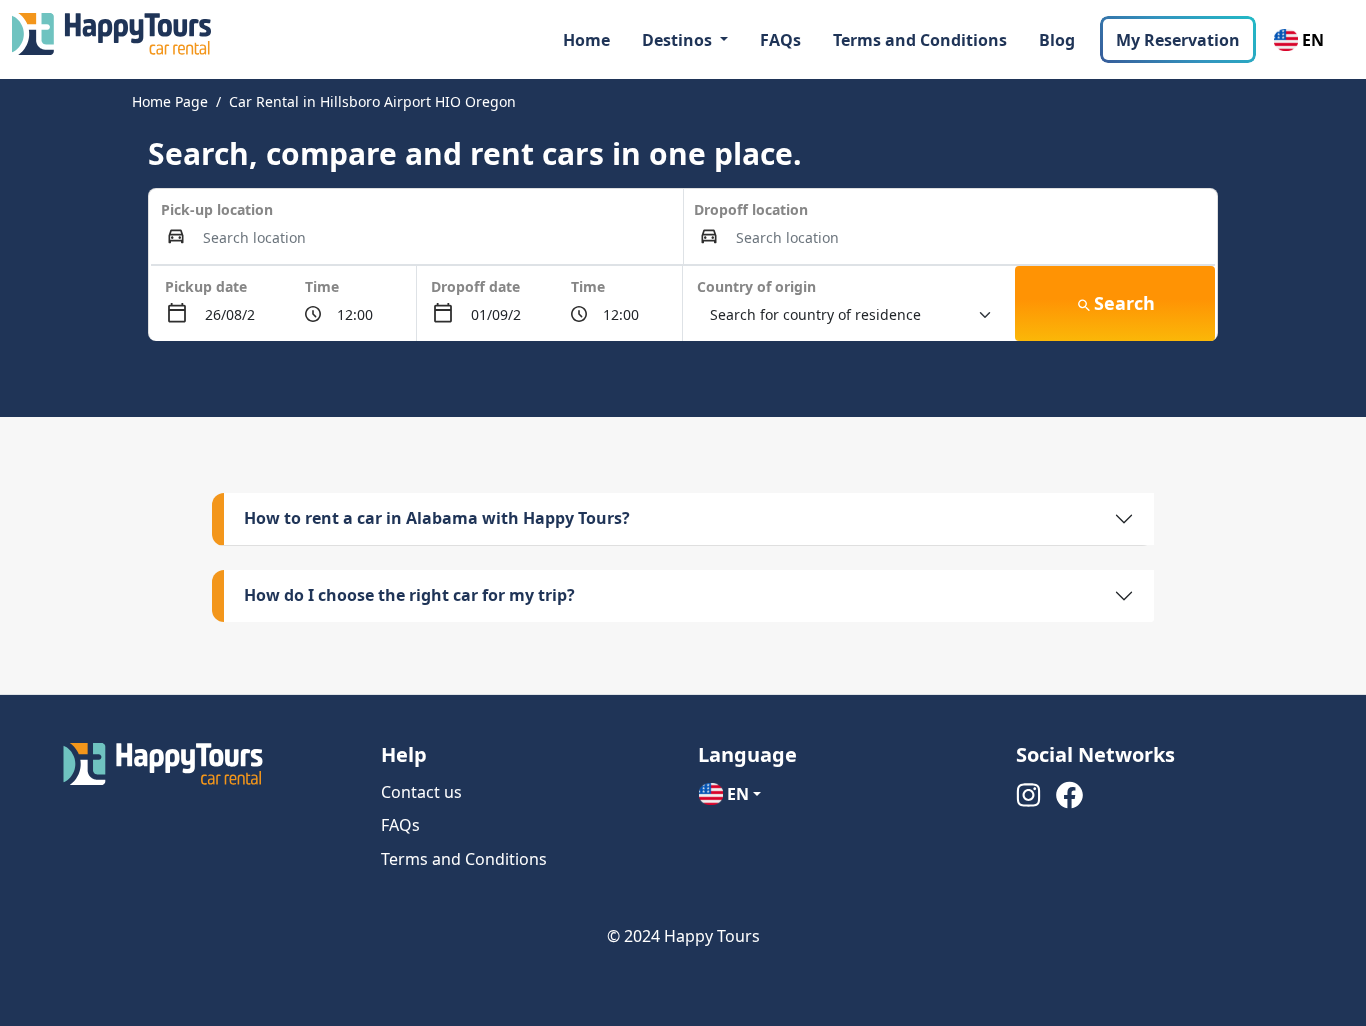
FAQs (780, 40)
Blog (1057, 40)
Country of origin (756, 286)
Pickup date (206, 286)
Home (586, 40)
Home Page (170, 101)
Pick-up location (217, 209)
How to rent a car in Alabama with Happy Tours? (437, 518)
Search (1124, 303)
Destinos (679, 40)
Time (322, 286)
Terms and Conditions (920, 40)
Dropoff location (751, 209)
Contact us (421, 792)
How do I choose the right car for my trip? (409, 595)
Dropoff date (475, 286)
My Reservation (1178, 40)
